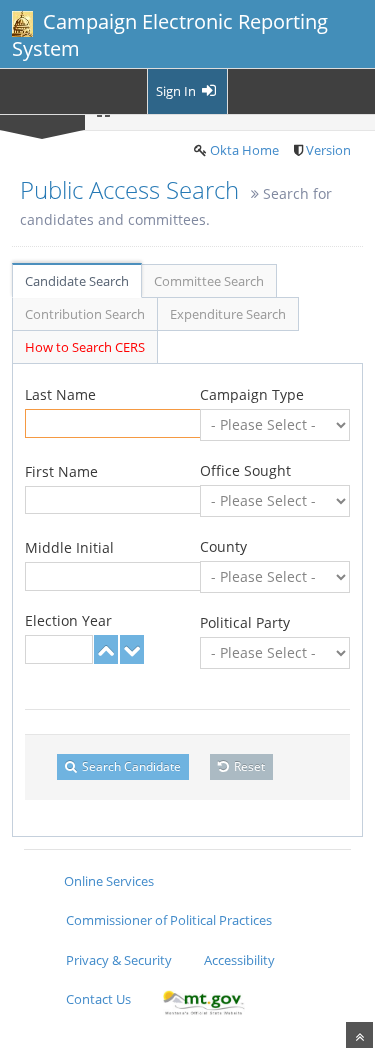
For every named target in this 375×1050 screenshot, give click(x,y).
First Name (61, 471)
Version (328, 150)
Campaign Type (252, 394)
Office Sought (245, 470)
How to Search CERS (85, 347)
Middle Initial (69, 547)
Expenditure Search (228, 314)
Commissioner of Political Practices (169, 920)
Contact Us (98, 999)
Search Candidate (130, 766)
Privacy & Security (119, 960)
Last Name (60, 394)
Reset (248, 766)
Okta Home (244, 150)
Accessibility (239, 960)
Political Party (245, 622)
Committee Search (209, 281)
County (223, 546)
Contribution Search (85, 314)
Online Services (109, 881)
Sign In (177, 91)
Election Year (68, 620)
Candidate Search (77, 281)
